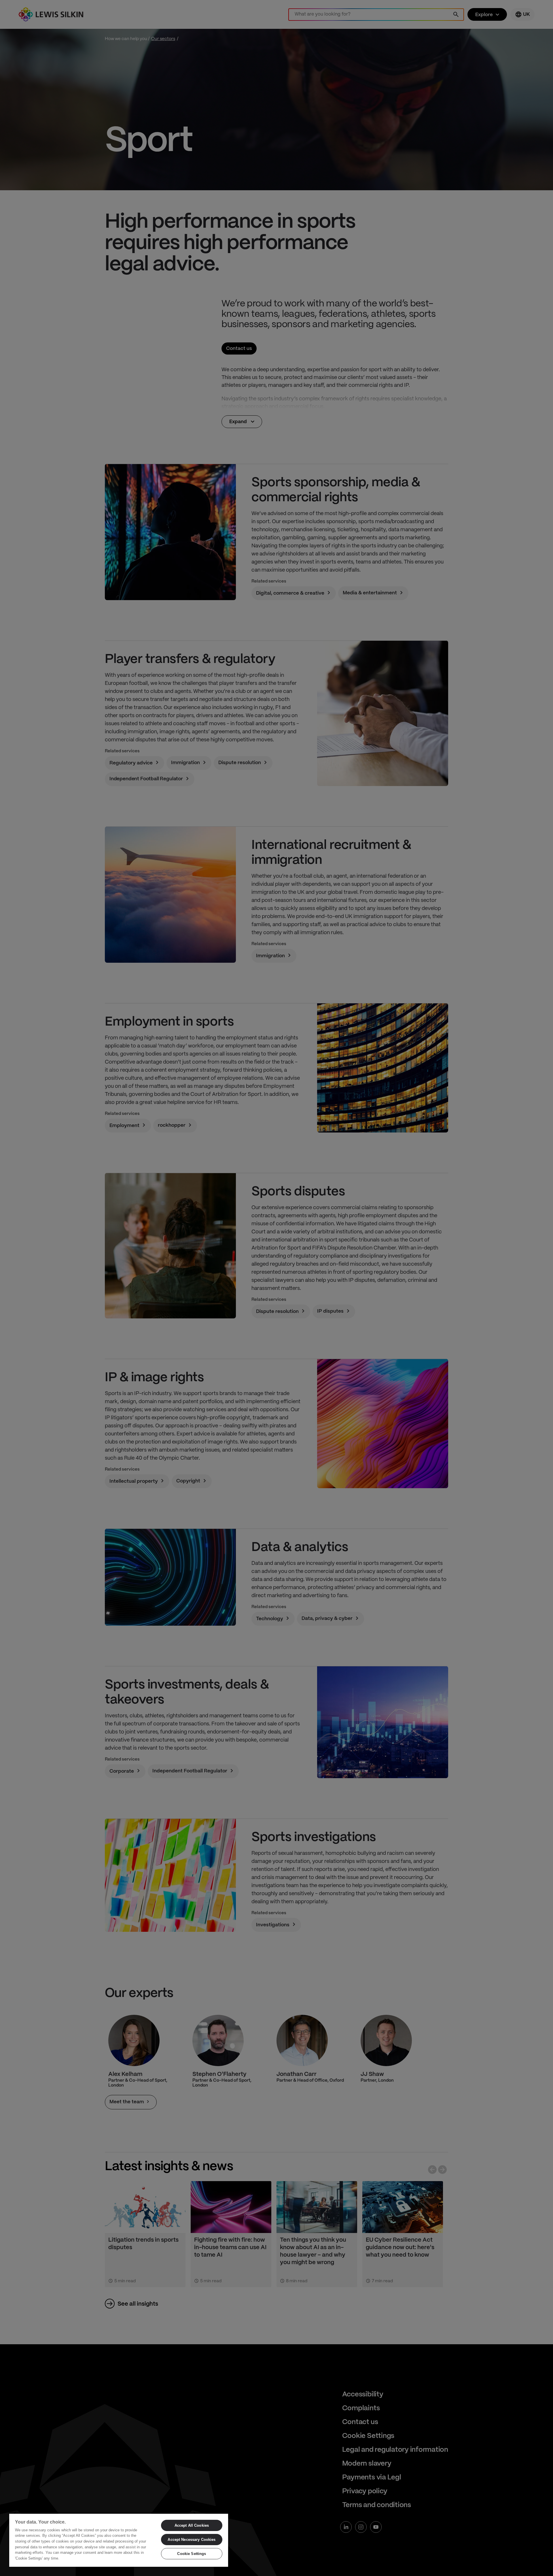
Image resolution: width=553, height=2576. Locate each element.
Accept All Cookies (192, 2525)
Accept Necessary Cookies (192, 2540)
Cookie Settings (192, 2554)
